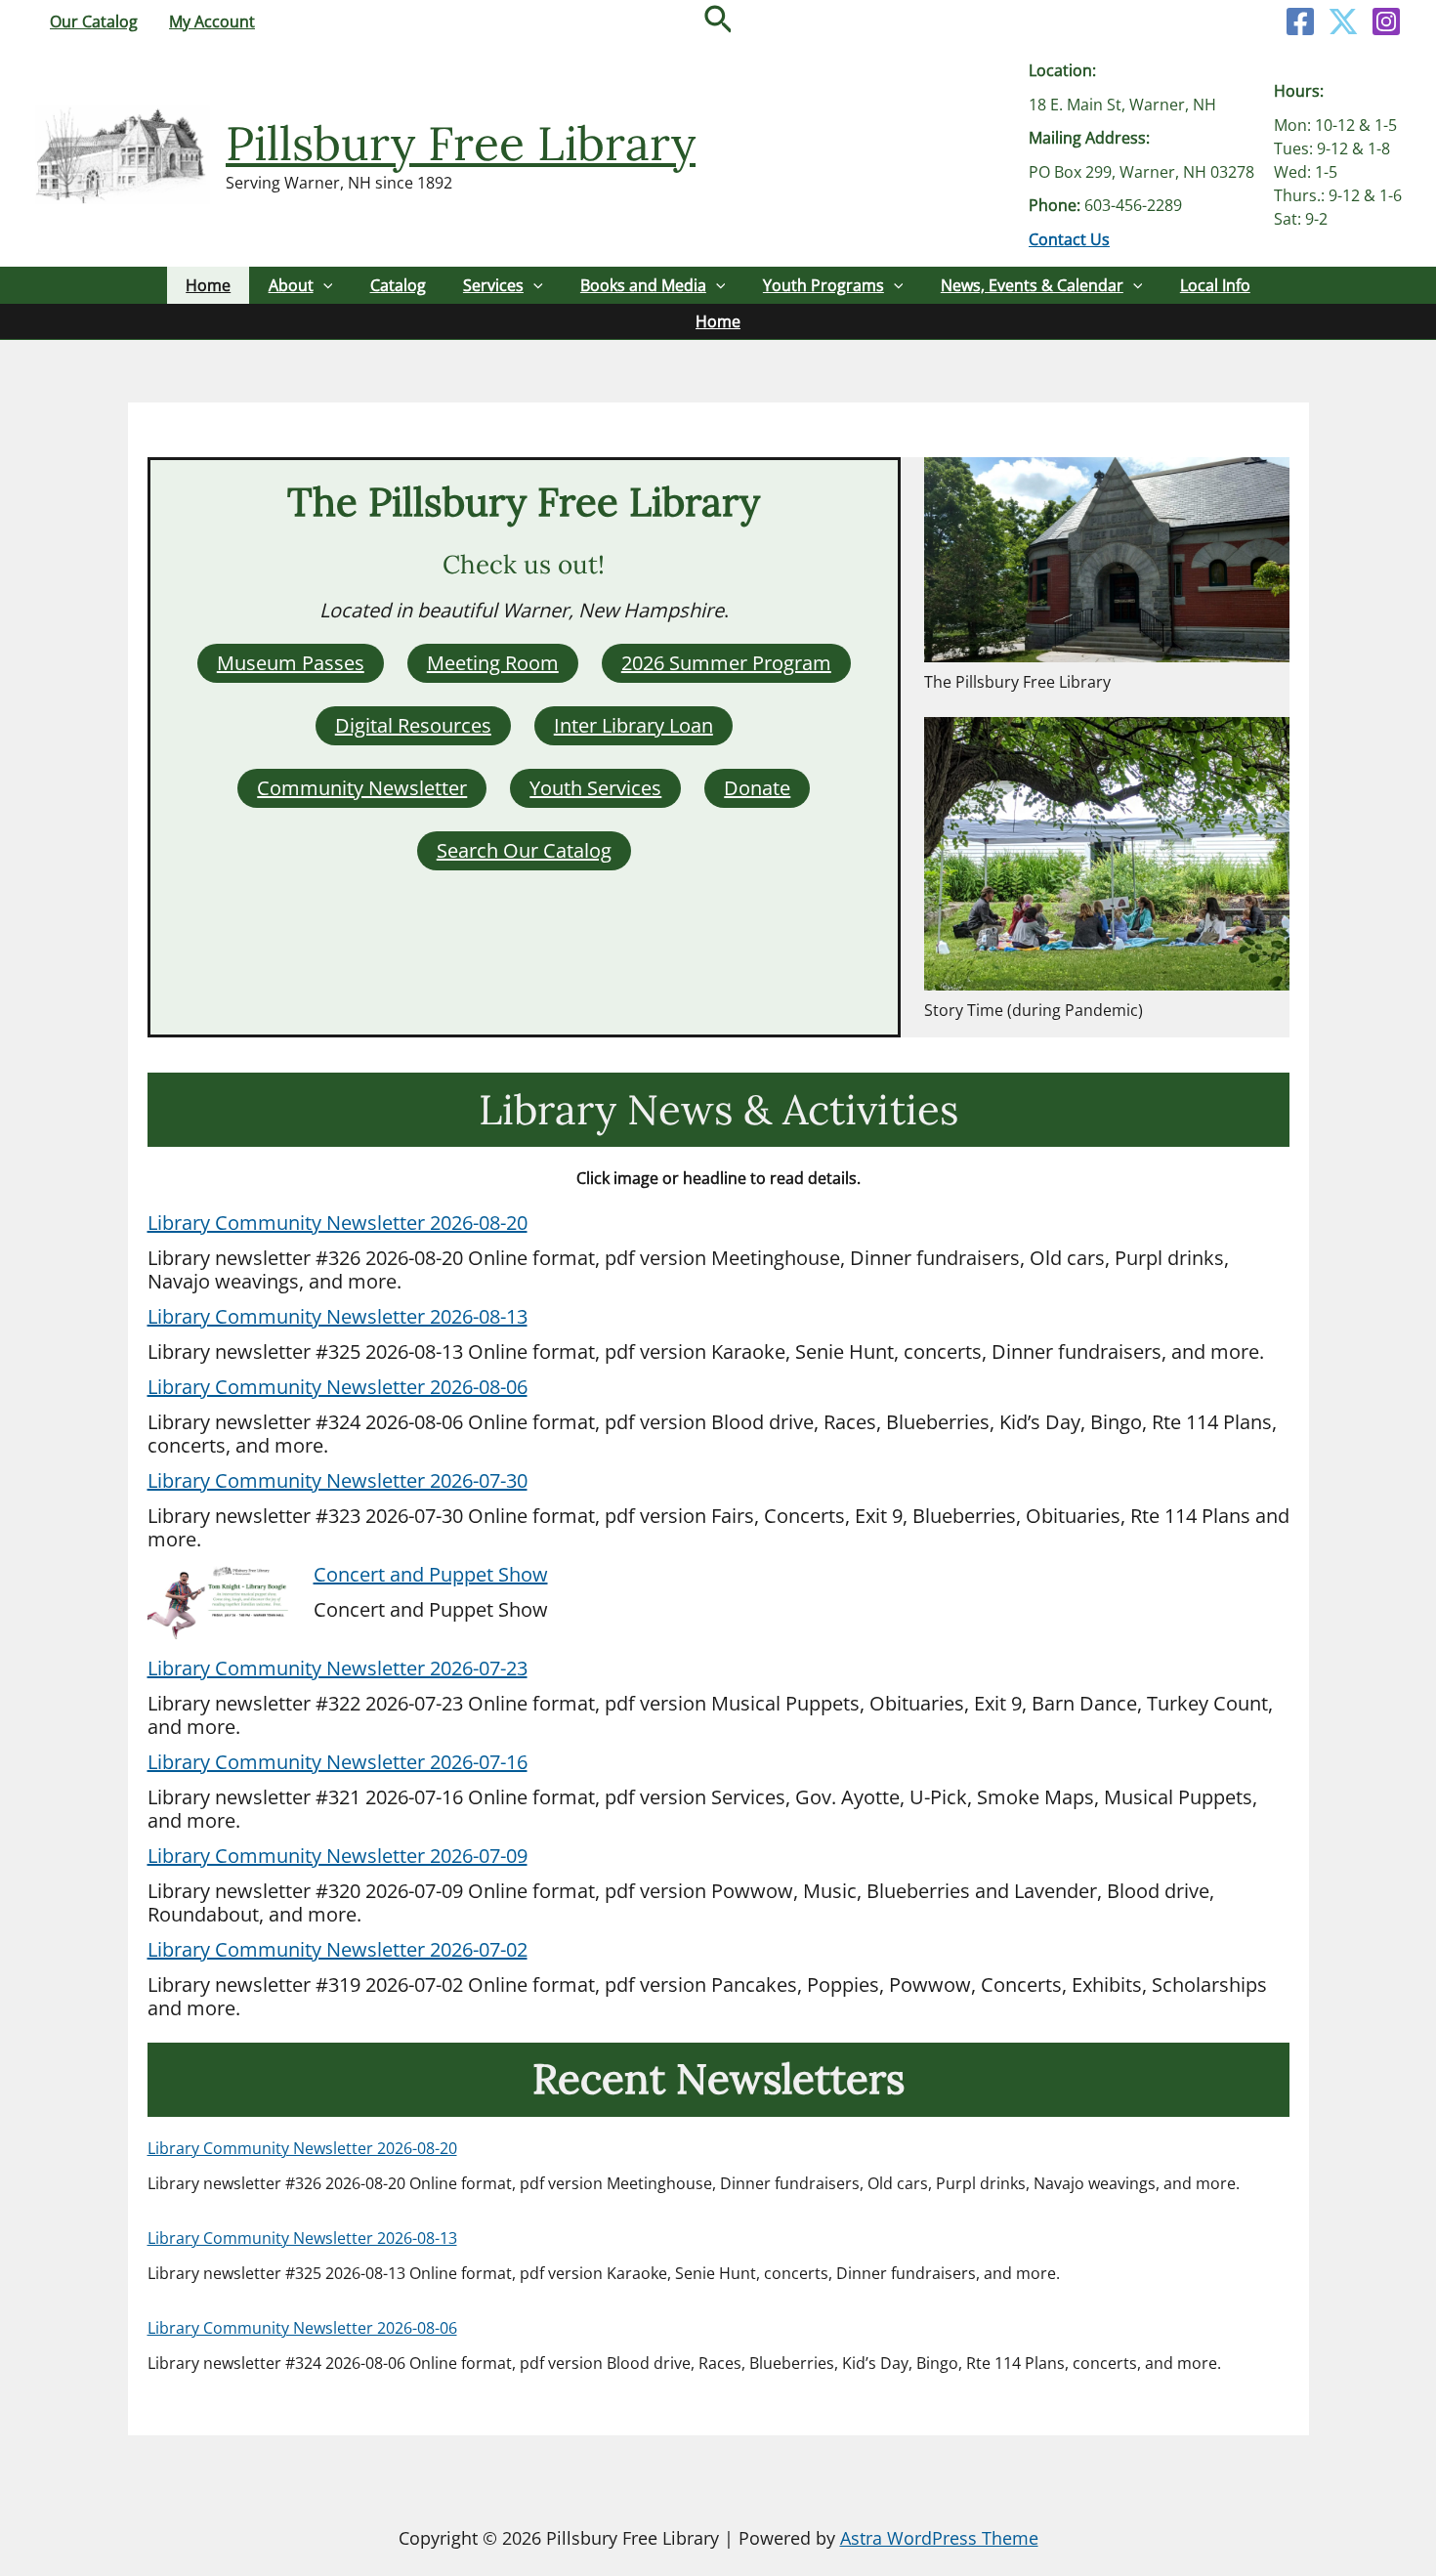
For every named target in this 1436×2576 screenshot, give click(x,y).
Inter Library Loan (634, 725)
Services (493, 285)
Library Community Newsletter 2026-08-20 (338, 1223)
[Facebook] (1300, 21)
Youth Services (595, 788)
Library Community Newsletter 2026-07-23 (338, 1668)
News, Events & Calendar (1032, 285)
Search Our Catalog (524, 850)
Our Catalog (94, 21)
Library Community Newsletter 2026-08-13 (338, 1316)
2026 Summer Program (726, 663)
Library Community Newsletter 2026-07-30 (338, 1480)
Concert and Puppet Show (431, 1574)
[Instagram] (1386, 21)
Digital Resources (413, 725)
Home (208, 285)
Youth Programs (824, 285)
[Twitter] (1343, 21)
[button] (718, 21)
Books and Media (643, 285)
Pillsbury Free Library (461, 143)
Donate (757, 788)
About (291, 285)
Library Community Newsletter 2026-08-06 (338, 1387)
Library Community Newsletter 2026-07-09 (338, 1856)
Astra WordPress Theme (939, 2538)
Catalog (398, 285)
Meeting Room (493, 663)
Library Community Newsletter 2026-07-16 (338, 1762)
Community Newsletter (362, 788)
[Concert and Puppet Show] (221, 1604)
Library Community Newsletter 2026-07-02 (338, 1949)
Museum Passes (291, 663)
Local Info (1215, 285)
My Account (212, 21)
